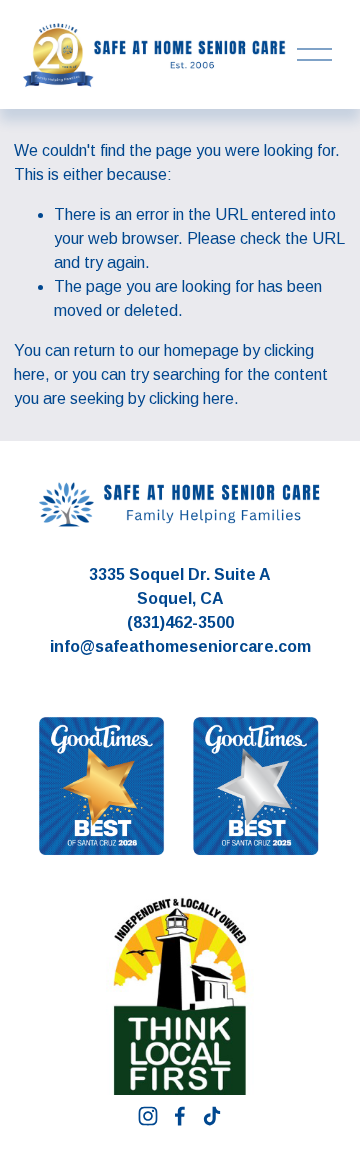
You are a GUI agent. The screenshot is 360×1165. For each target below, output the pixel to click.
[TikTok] (212, 1116)
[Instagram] (148, 1116)
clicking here (191, 398)
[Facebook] (180, 1116)
